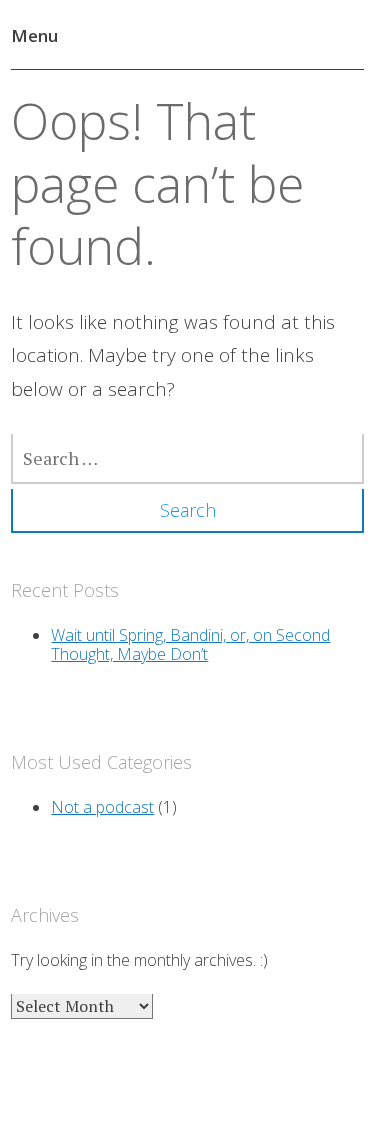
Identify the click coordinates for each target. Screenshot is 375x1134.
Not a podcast (102, 807)
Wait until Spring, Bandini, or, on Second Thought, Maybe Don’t (190, 644)
